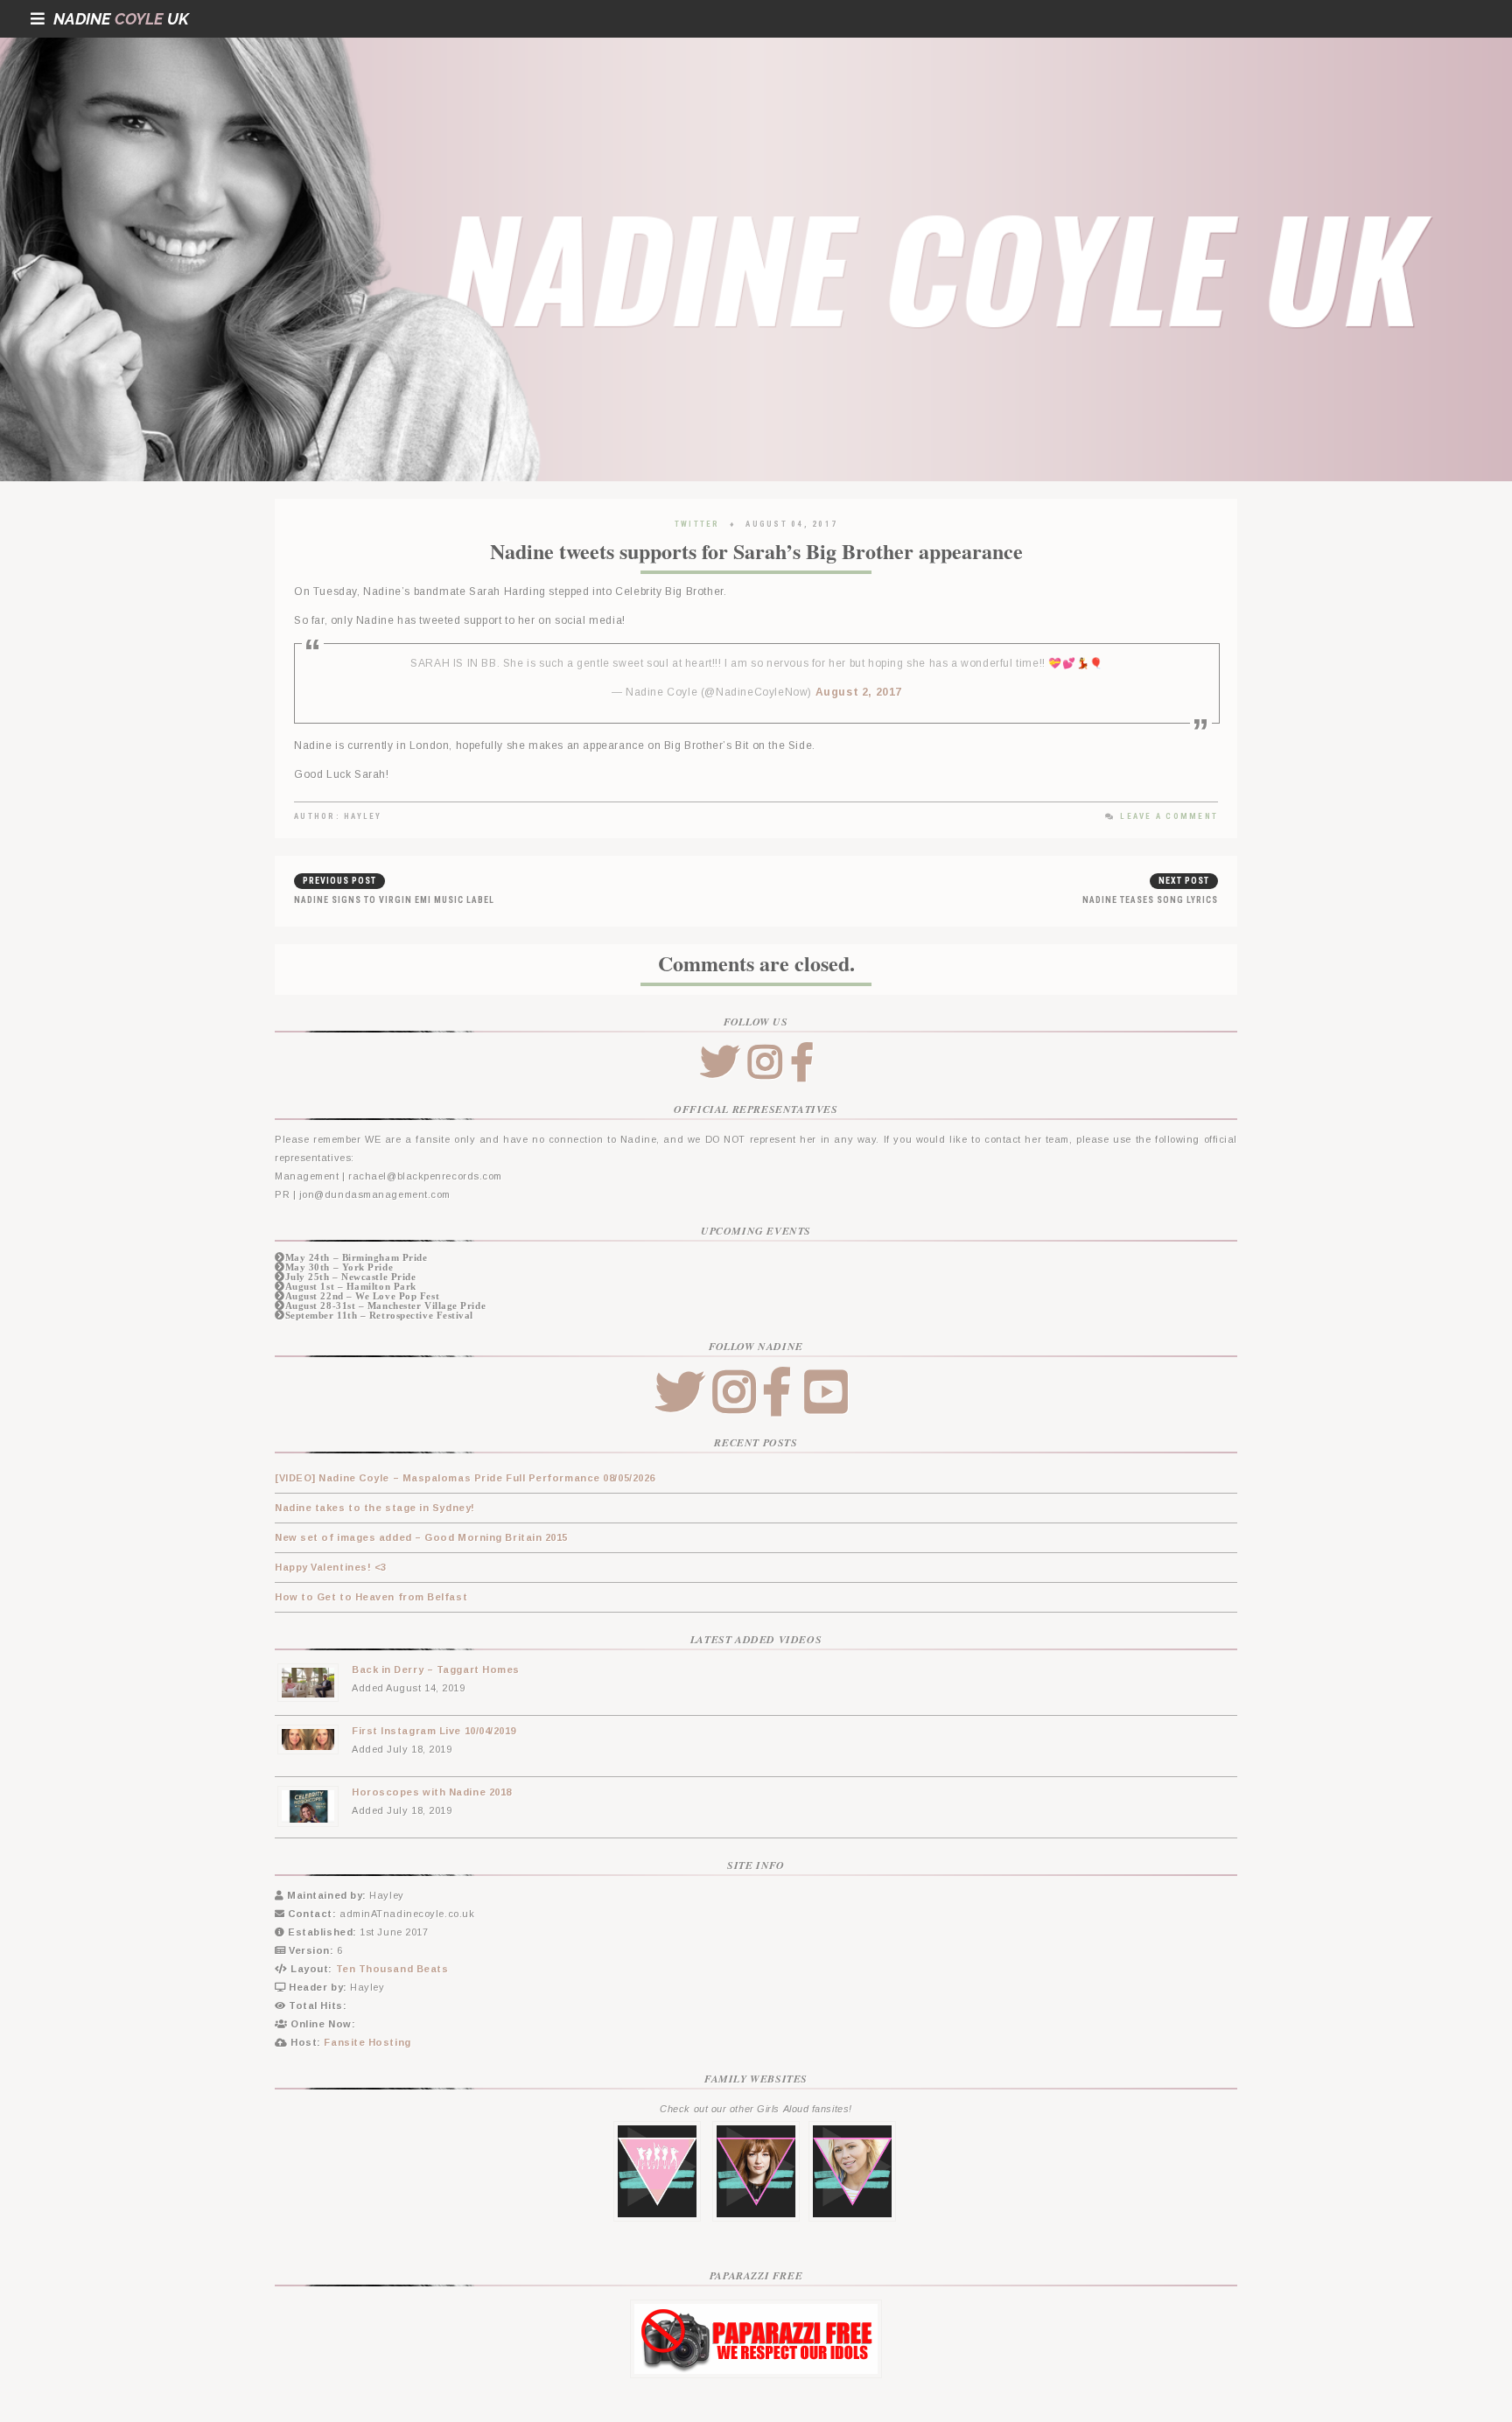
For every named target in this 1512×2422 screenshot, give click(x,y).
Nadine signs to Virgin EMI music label (394, 900)
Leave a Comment (1169, 816)
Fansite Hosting (367, 2042)
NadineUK (121, 19)
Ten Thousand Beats (392, 1969)
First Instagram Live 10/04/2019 (434, 1731)
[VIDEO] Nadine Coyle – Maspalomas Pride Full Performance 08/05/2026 (465, 1478)
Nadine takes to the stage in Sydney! (375, 1508)
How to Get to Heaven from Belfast (371, 1597)
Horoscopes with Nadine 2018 (432, 1792)
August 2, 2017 (859, 692)
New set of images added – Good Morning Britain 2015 (421, 1537)
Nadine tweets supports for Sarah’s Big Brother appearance (756, 551)
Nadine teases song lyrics (1150, 900)
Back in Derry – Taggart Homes (436, 1669)
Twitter (697, 524)
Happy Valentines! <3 (331, 1567)
